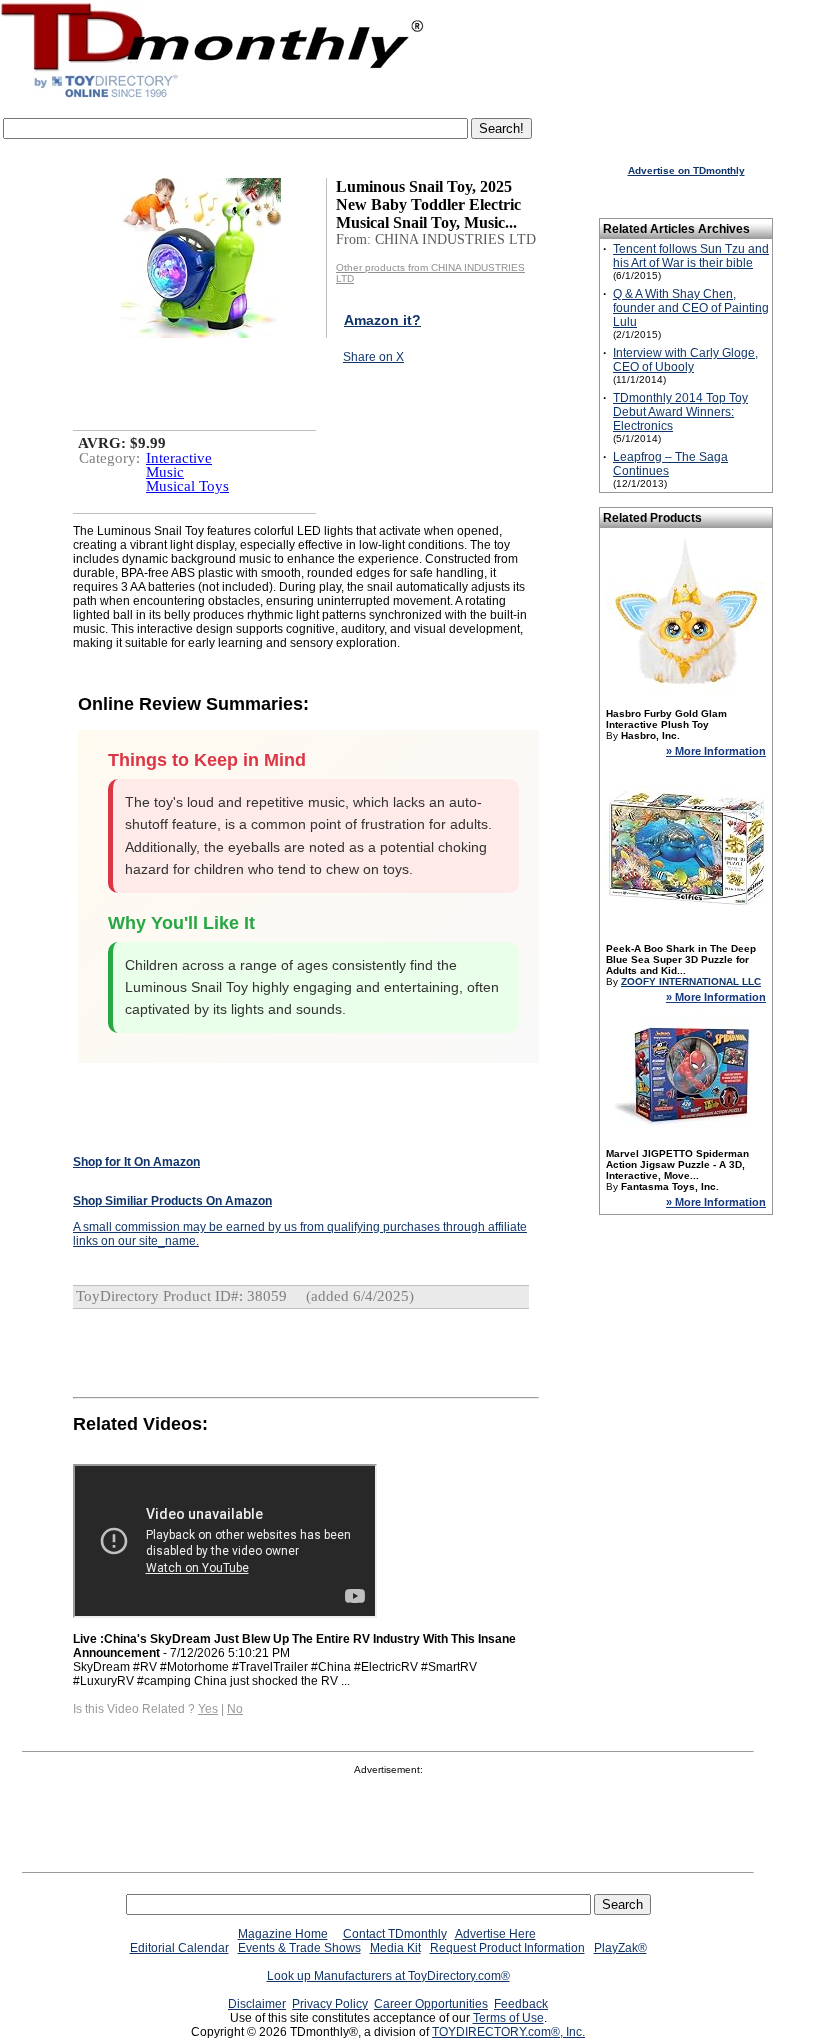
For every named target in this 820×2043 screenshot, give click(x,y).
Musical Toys (187, 486)
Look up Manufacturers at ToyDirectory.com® (388, 1976)
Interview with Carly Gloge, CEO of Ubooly (685, 360)
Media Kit (395, 1948)
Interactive (179, 458)
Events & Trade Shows (299, 1948)
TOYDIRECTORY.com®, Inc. (508, 2032)
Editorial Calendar (179, 1948)
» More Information (716, 751)
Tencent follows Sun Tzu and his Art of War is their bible (691, 256)
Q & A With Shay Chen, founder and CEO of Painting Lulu (691, 308)
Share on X (373, 357)
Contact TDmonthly (395, 1934)
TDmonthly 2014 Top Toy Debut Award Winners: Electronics (680, 412)
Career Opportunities (431, 2004)
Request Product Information (507, 1948)
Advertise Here (495, 1934)
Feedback (521, 2004)
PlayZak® (620, 1948)
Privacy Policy (330, 2004)
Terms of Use (508, 2018)
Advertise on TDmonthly (686, 170)
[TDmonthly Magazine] (212, 97)
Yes (208, 1709)
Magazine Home (283, 1934)
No (235, 1709)
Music (165, 472)
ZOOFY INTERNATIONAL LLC (691, 981)
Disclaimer (257, 2004)
